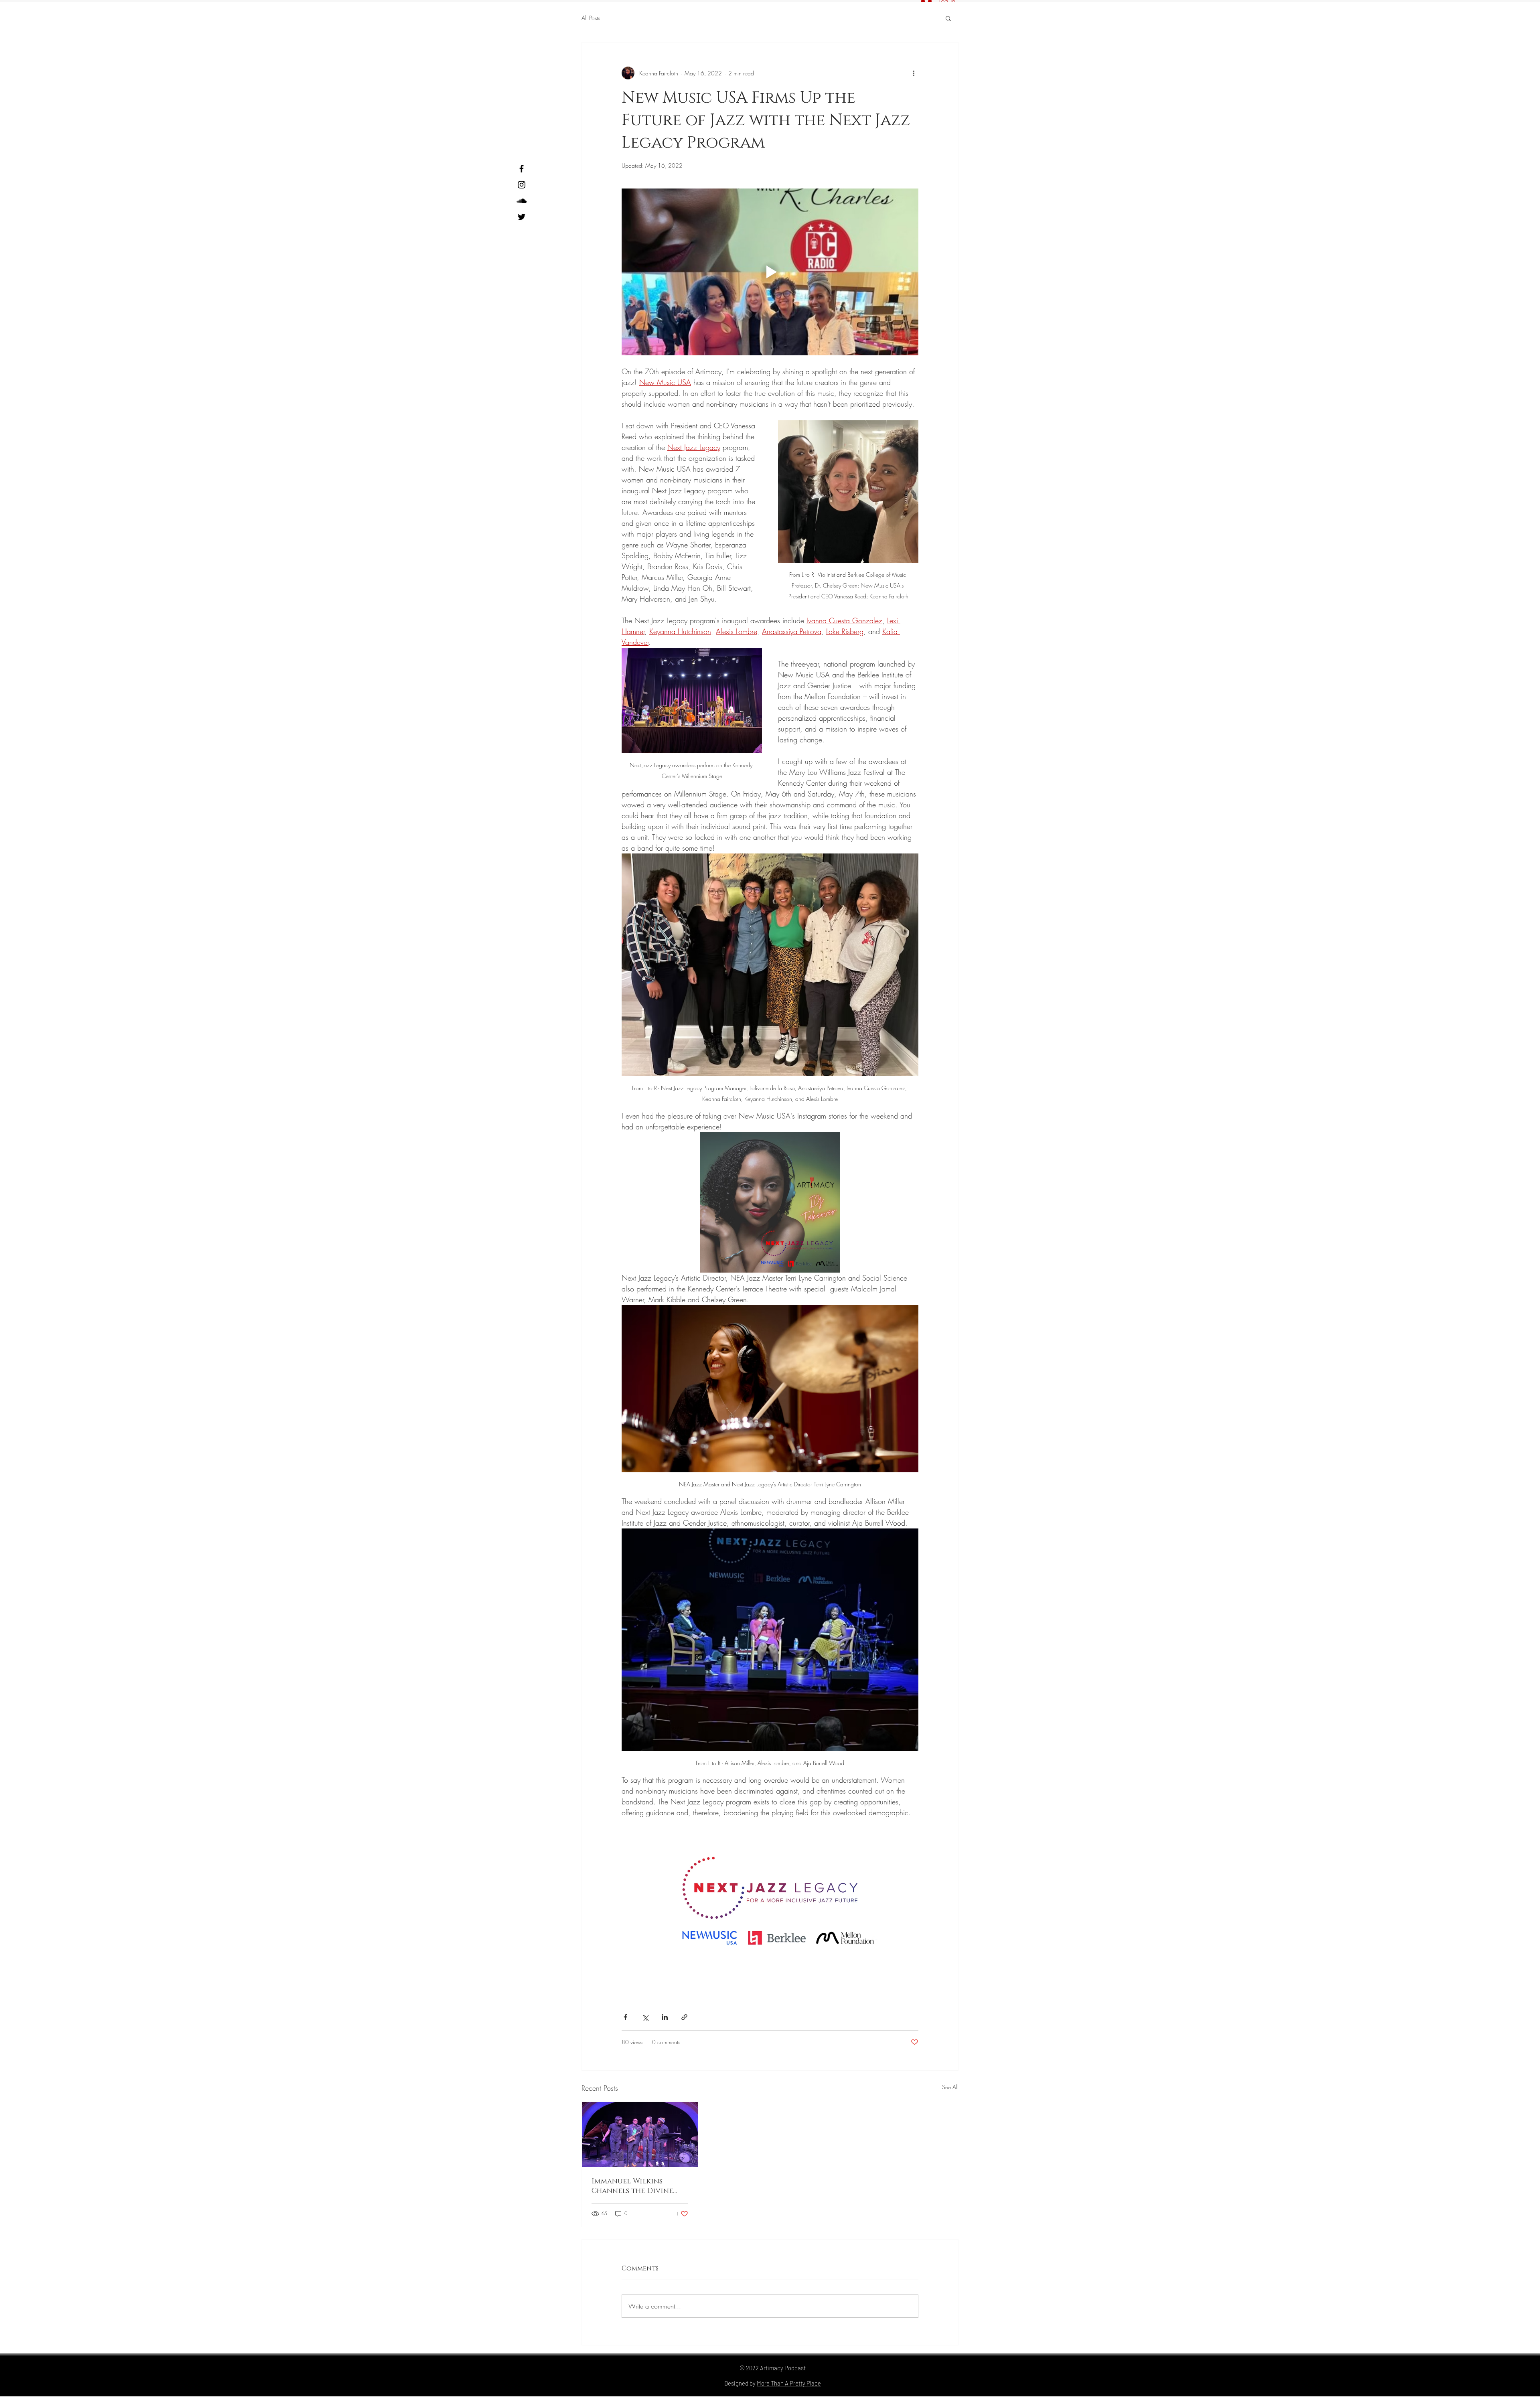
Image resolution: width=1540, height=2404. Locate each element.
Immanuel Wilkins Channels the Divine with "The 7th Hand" (632, 2186)
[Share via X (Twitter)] (645, 2017)
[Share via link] (684, 2017)
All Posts (591, 18)
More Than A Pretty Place (789, 2383)
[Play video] (770, 272)
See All (950, 2087)
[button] (948, 18)
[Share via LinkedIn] (665, 2017)
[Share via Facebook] (625, 2017)
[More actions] (914, 73)
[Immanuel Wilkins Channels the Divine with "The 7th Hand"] (640, 2134)
